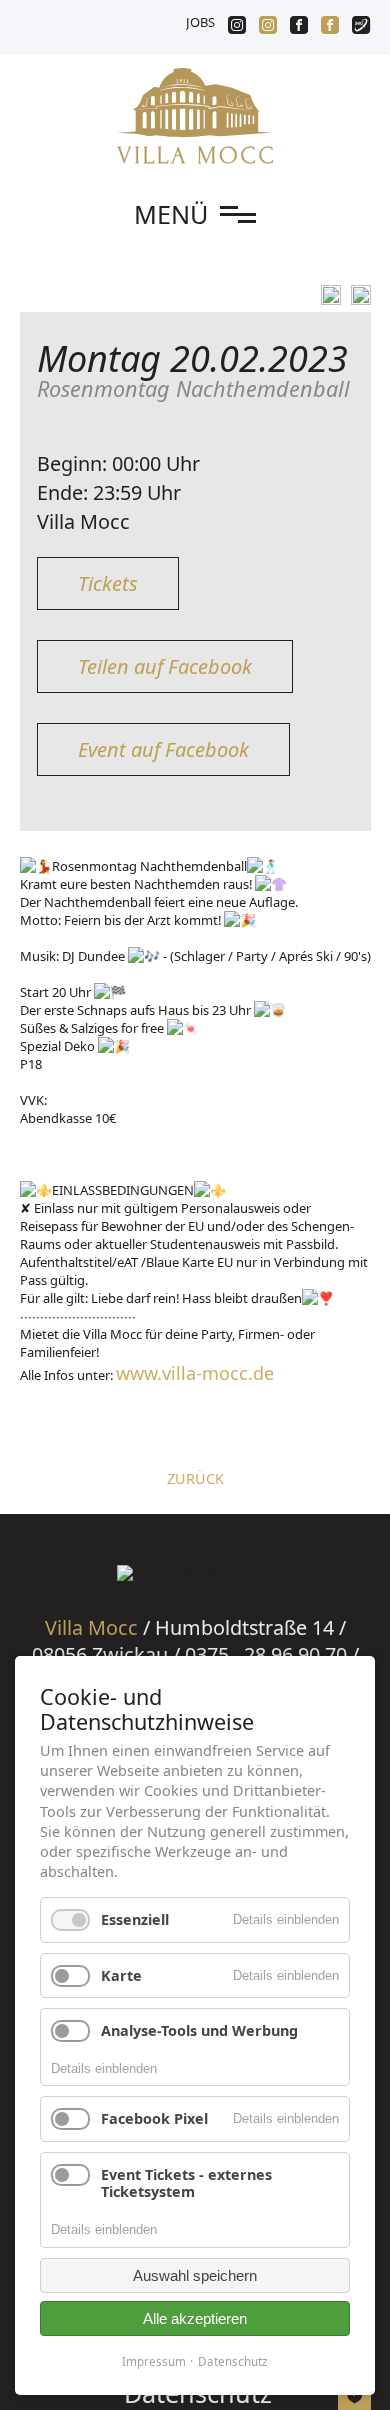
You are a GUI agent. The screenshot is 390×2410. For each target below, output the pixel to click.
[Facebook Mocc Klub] (299, 27)
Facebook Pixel (154, 2118)
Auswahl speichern (195, 2275)
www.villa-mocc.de (195, 1373)
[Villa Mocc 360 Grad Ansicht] (361, 27)
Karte (121, 1975)
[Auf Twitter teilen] (357, 295)
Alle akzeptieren (195, 2318)
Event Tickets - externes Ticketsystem (186, 2183)
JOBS (200, 22)
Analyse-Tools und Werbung (199, 2030)
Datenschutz (233, 2361)
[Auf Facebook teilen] (328, 295)
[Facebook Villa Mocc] (330, 27)
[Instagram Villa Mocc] (268, 27)
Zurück (195, 1478)
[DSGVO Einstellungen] (354, 2399)
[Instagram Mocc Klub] (237, 27)
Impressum (154, 2361)
